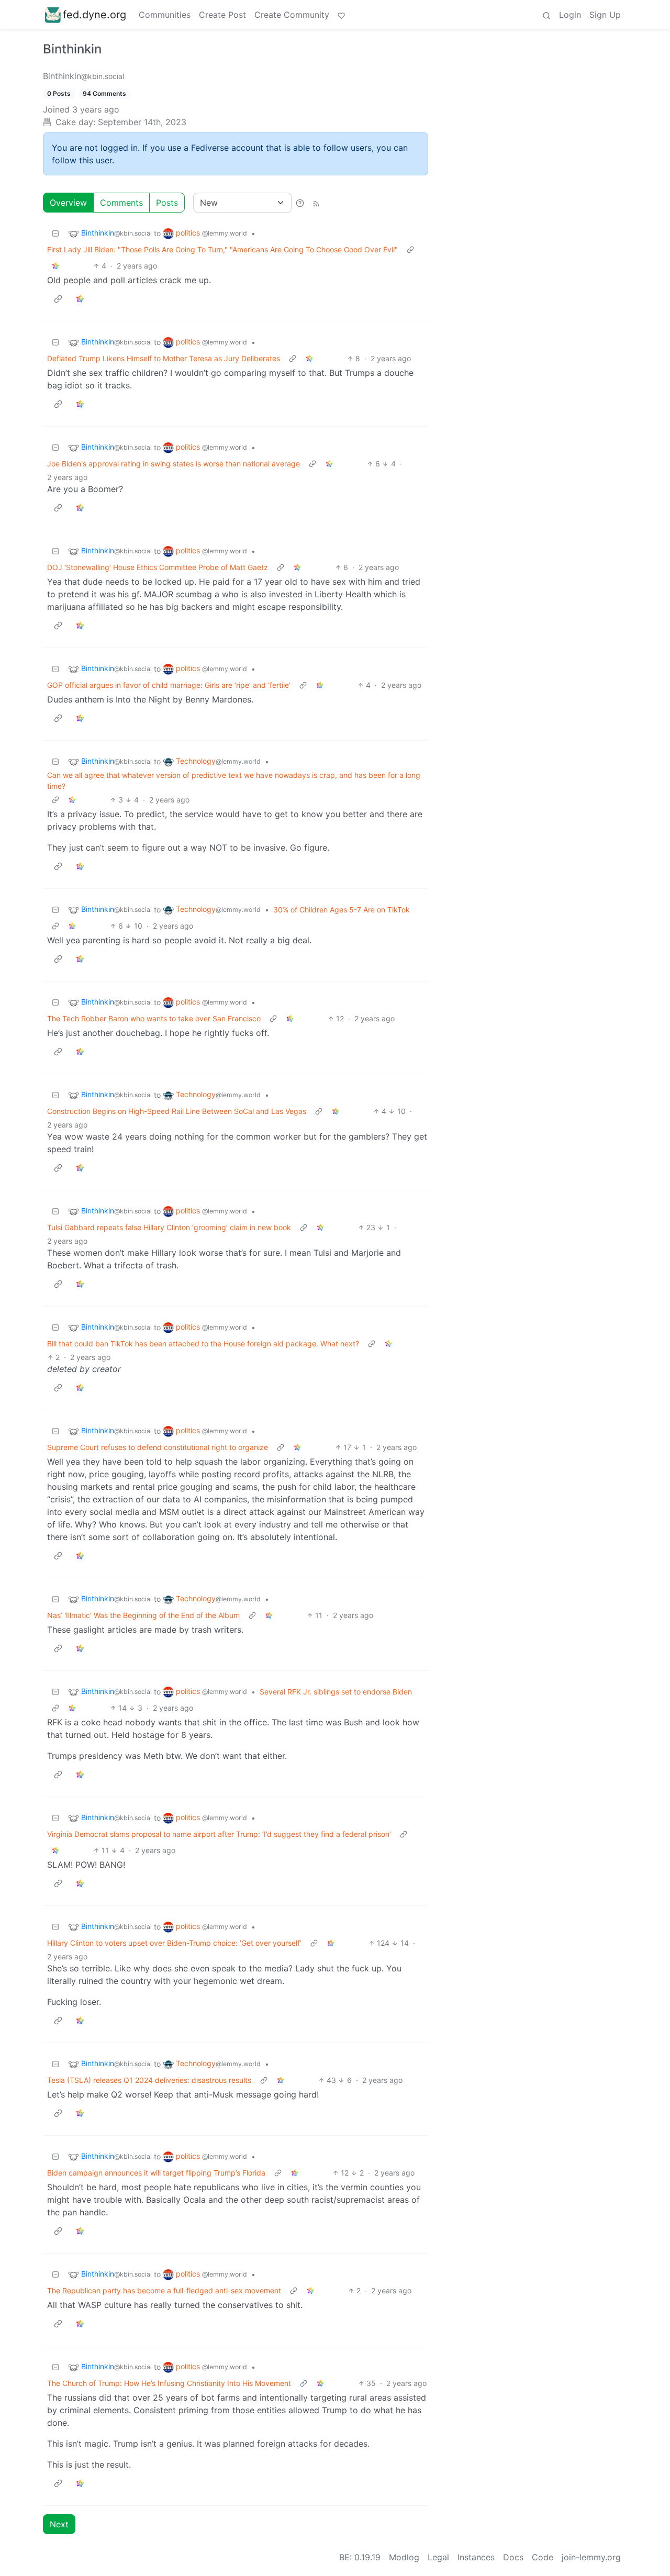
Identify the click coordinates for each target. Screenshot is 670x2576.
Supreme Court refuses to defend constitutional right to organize (158, 1447)
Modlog (404, 2557)
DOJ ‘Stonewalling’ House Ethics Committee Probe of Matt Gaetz (158, 567)
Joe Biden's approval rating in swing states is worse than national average (174, 464)
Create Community (292, 15)
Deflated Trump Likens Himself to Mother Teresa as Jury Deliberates (164, 358)
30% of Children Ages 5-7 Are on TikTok (342, 910)
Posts (167, 203)
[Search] (546, 15)
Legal (438, 2557)
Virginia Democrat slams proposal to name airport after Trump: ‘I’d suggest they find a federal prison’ (219, 1834)
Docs (513, 2557)
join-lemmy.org (591, 2557)
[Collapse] (55, 233)
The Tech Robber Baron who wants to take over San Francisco (154, 1018)
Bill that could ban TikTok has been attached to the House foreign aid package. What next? (203, 1343)
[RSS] (316, 203)
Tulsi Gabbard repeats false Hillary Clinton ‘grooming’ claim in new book (169, 1227)
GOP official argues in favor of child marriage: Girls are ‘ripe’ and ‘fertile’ (169, 685)
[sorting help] (300, 203)
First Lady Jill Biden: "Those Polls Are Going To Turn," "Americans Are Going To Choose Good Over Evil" (222, 249)
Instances (476, 2557)
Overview (68, 203)
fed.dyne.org (94, 15)
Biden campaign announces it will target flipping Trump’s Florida (156, 2173)
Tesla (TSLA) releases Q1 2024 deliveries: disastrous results (149, 2080)
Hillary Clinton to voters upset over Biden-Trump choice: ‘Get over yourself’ (174, 1943)
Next (59, 2524)
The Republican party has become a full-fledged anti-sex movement (164, 2290)
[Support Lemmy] (341, 15)
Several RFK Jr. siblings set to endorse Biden (336, 1692)
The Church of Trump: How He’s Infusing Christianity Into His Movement (169, 2383)
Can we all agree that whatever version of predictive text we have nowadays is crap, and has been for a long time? (234, 780)
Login (570, 15)
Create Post (222, 15)
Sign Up (605, 15)
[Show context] (410, 249)
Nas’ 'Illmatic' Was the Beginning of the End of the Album (143, 1615)
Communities (165, 15)
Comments (121, 203)
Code (543, 2557)
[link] (55, 266)
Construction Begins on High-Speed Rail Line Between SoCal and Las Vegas (177, 1111)
